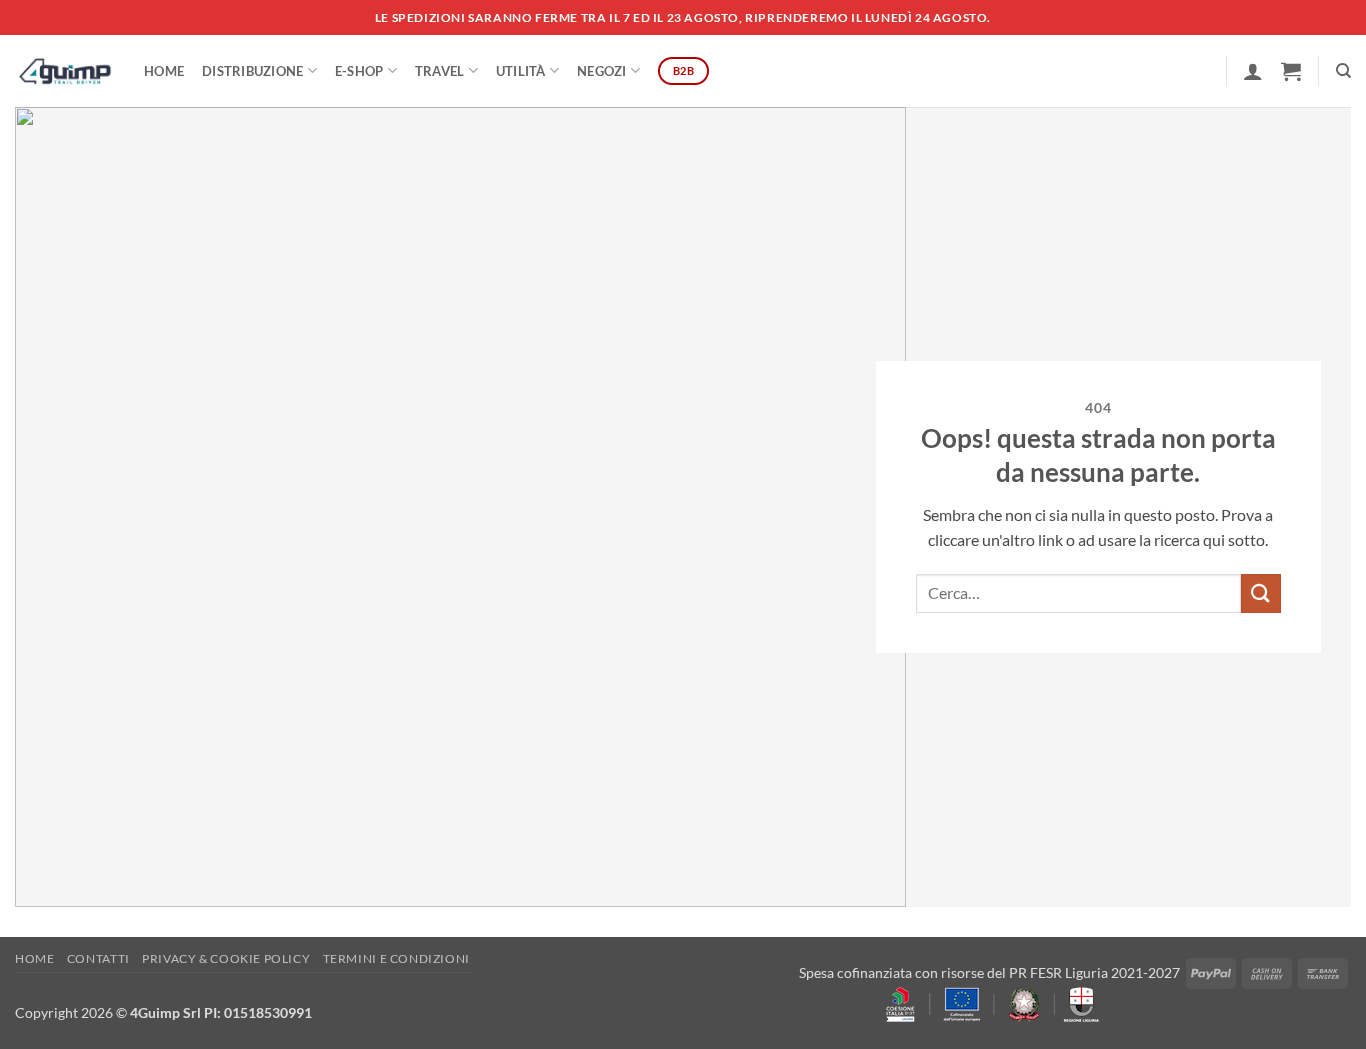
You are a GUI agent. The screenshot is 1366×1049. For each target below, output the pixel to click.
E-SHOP (359, 71)
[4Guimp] (64, 71)
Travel (440, 71)
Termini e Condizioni (396, 958)
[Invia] (1261, 593)
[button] (1253, 71)
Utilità (521, 71)
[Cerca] (1343, 71)
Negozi (602, 71)
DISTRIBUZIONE (252, 71)
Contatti (98, 958)
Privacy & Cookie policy (226, 958)
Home (164, 71)
